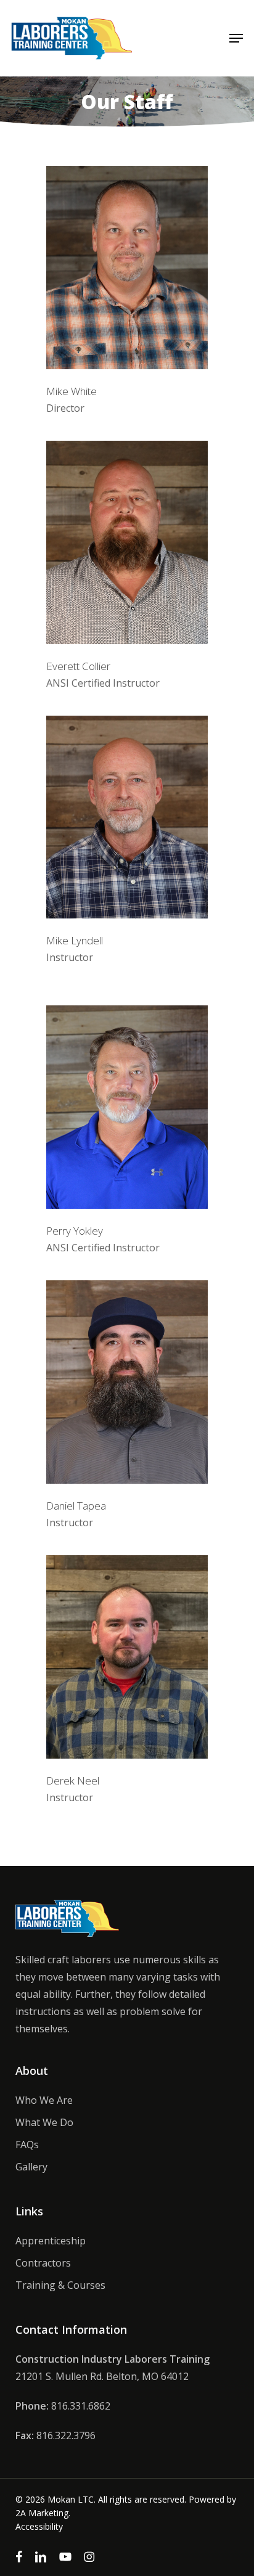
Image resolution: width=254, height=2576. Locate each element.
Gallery (31, 2167)
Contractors (43, 2263)
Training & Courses (60, 2285)
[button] (236, 38)
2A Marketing (42, 2513)
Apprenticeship (51, 2241)
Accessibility (39, 2526)
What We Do (44, 2122)
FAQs (27, 2145)
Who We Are (44, 2100)
